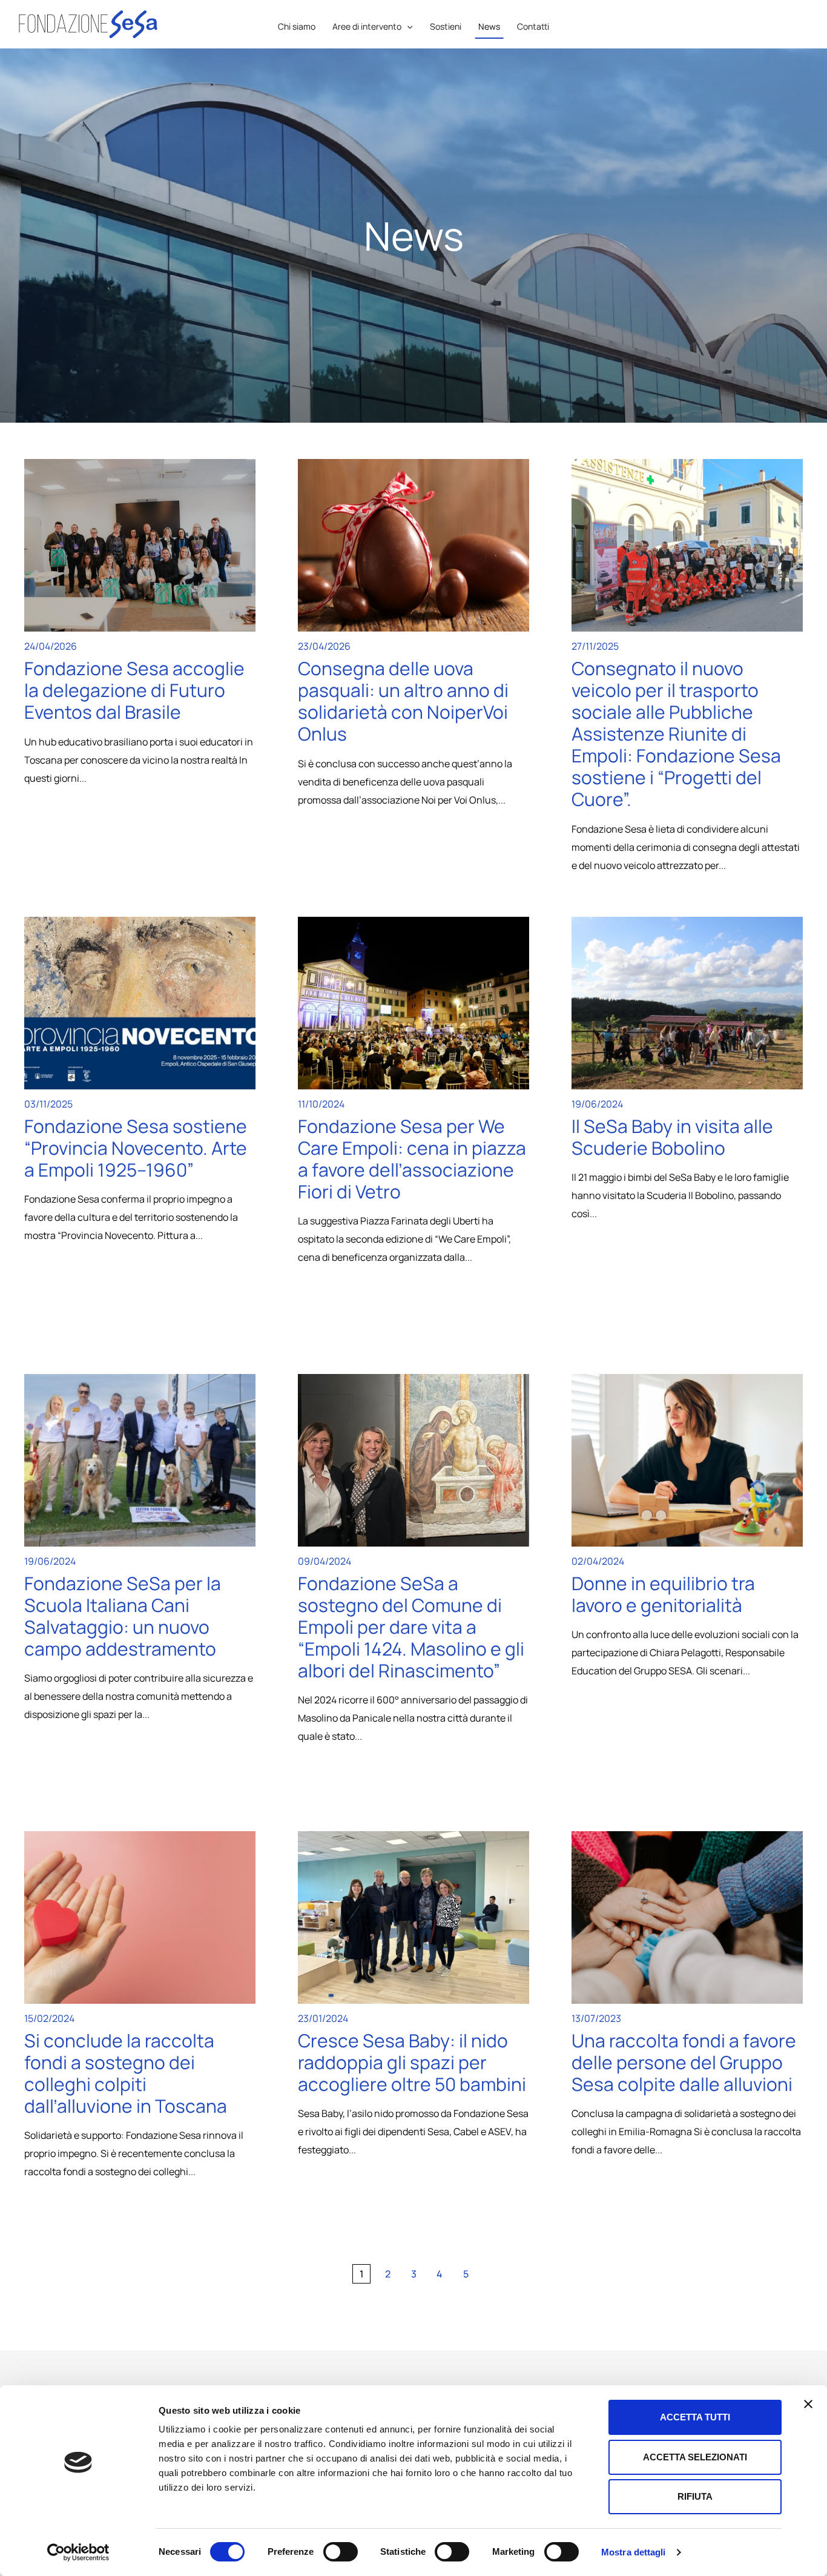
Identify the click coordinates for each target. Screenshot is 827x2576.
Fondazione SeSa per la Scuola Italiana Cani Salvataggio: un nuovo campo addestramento (123, 1616)
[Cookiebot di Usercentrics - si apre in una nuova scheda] (78, 2552)
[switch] (341, 2552)
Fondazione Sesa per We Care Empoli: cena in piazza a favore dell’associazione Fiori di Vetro (412, 1159)
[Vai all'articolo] (140, 545)
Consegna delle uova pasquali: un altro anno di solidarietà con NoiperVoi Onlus (403, 701)
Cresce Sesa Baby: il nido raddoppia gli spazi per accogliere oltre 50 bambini (412, 2062)
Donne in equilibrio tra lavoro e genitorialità (663, 1594)
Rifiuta (695, 2496)
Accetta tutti (695, 2417)
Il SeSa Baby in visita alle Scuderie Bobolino (672, 1137)
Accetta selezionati (695, 2457)
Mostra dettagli (634, 2552)
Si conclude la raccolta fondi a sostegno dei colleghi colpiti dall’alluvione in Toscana (126, 2073)
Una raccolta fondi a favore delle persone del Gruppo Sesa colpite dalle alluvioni (684, 2062)
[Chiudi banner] (808, 2404)
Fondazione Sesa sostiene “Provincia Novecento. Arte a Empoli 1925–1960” (136, 1148)
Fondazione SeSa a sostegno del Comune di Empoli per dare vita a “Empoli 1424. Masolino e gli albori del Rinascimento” (411, 1627)
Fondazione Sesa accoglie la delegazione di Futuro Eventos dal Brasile (134, 690)
